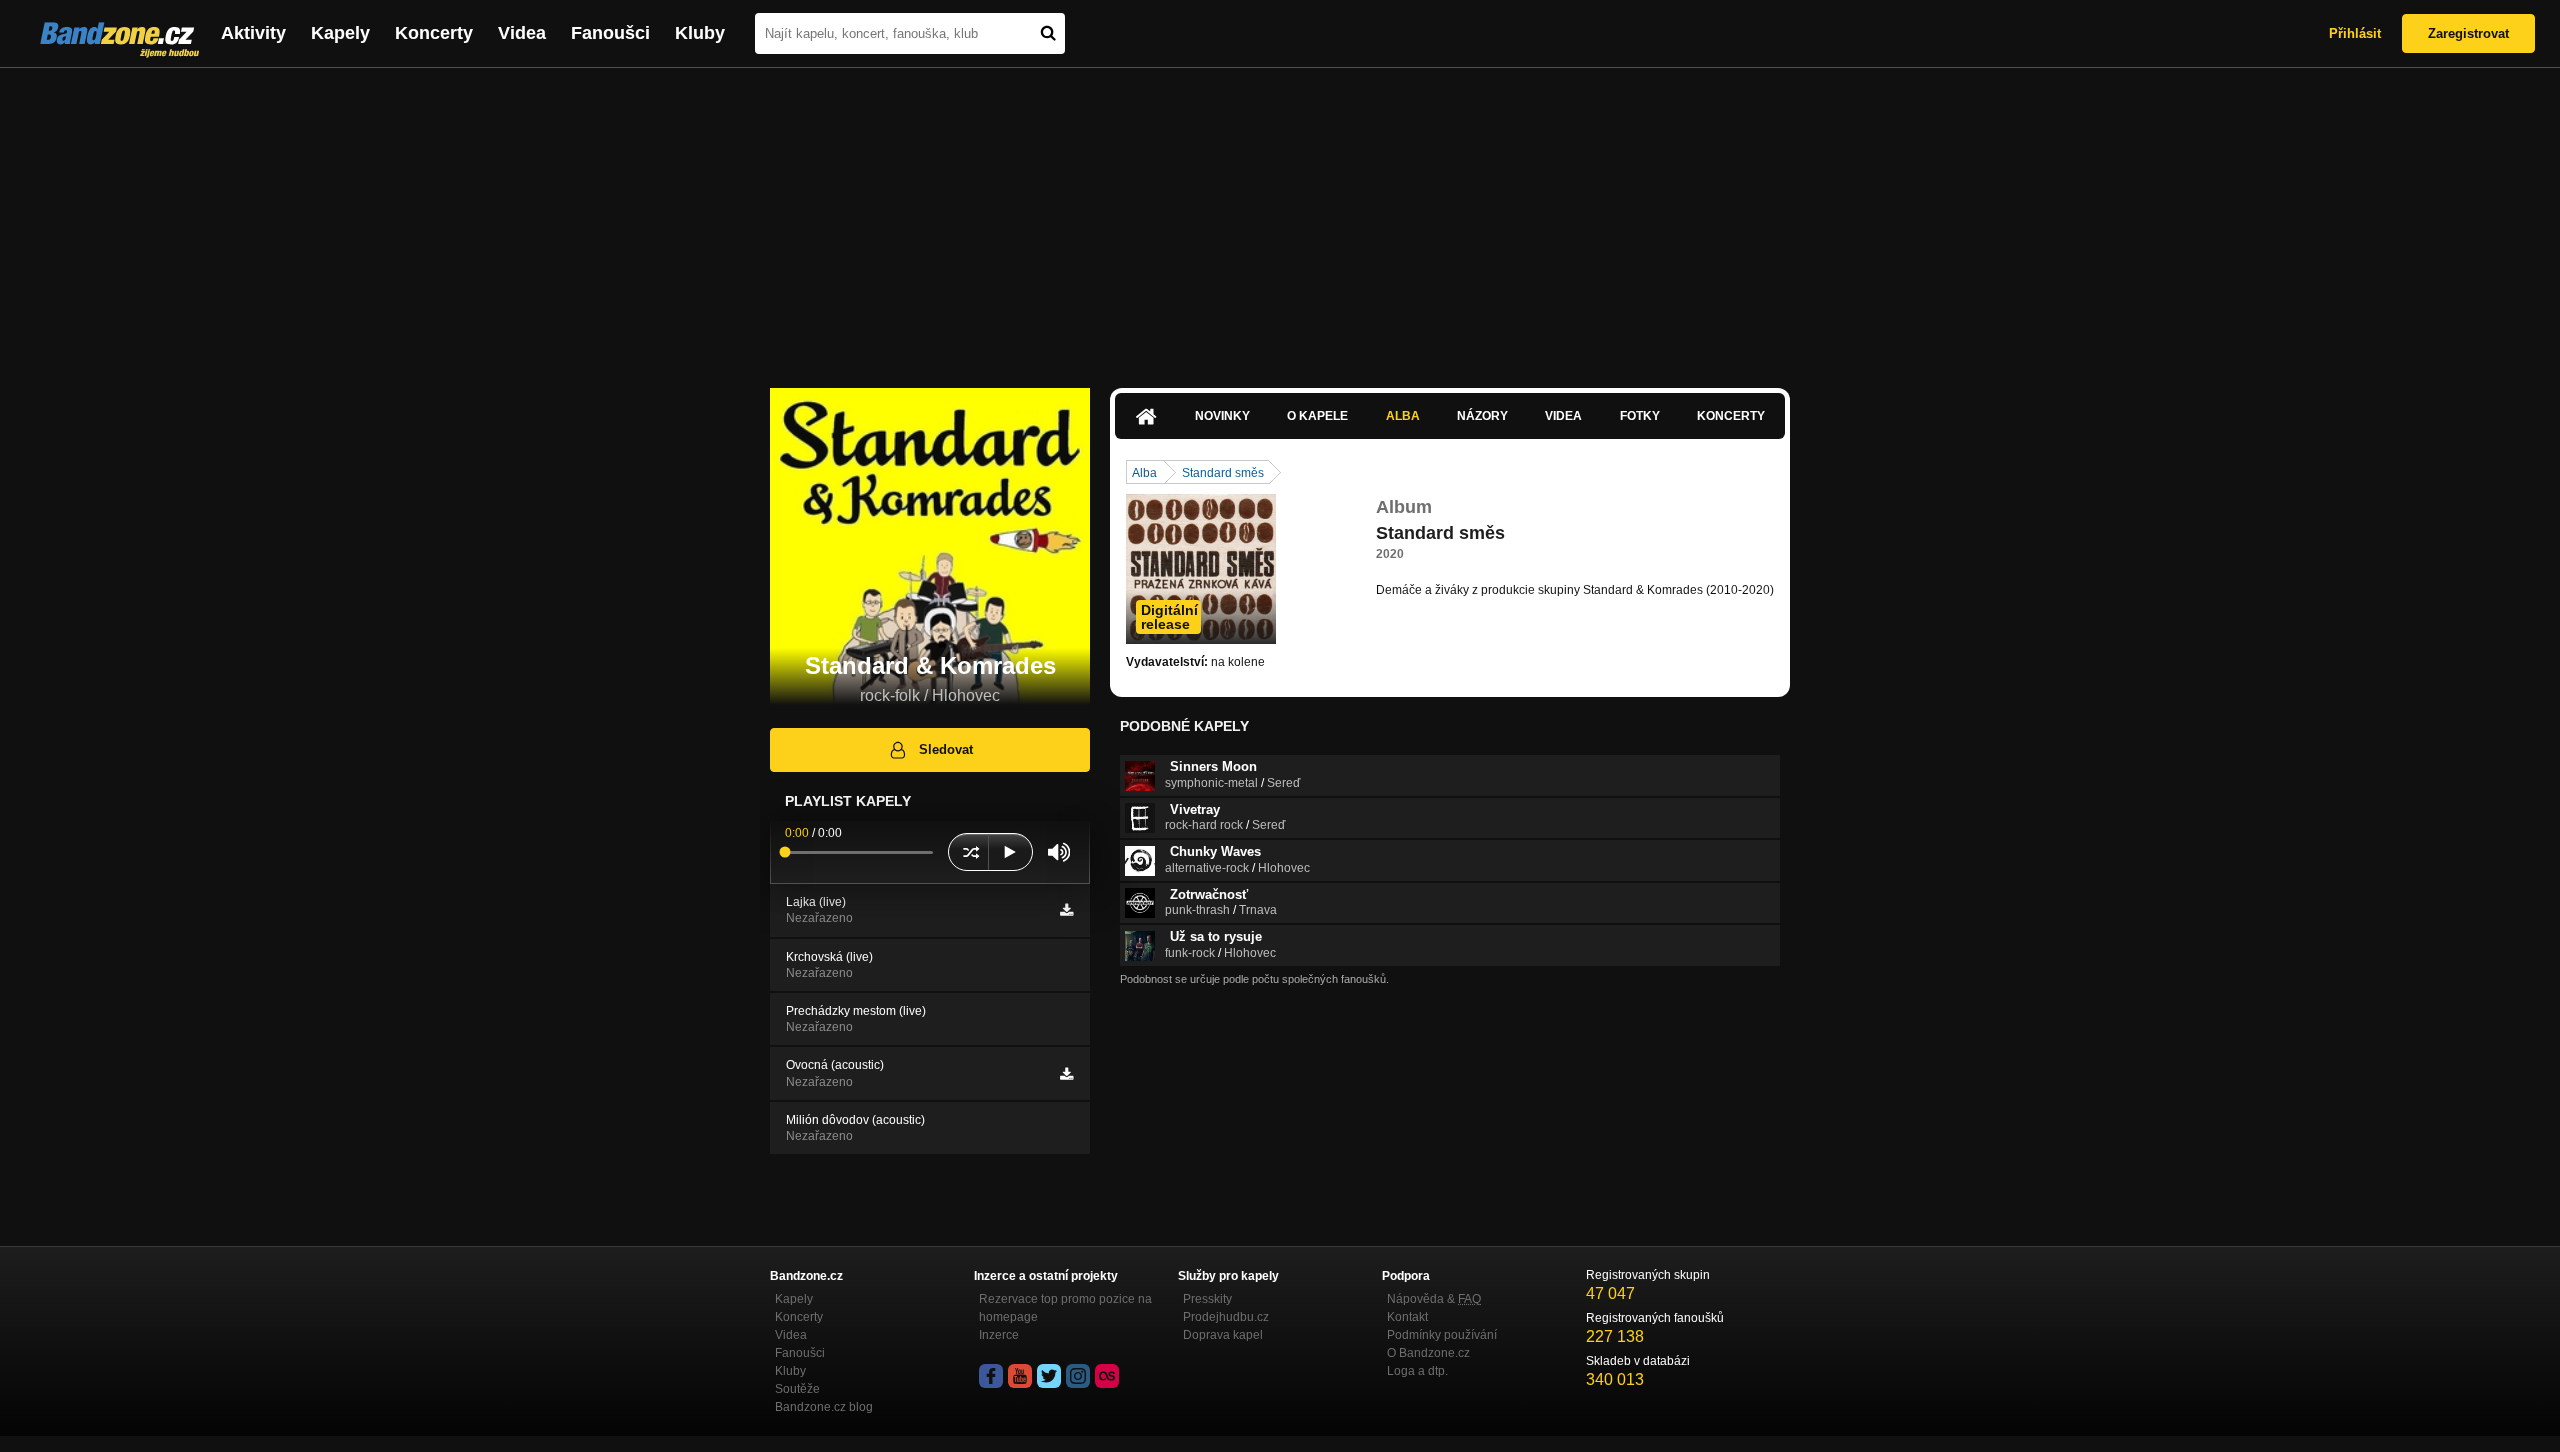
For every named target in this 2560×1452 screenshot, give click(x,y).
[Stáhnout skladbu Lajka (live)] (1066, 910)
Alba (1403, 416)
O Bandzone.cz (1428, 1353)
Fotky (1640, 416)
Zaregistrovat (2468, 33)
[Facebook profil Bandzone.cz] (991, 1376)
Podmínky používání (1442, 1335)
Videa (522, 33)
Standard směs (1223, 473)
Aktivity (253, 33)
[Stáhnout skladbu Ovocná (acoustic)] (1066, 1074)
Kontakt (1407, 1317)
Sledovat (946, 749)
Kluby (700, 33)
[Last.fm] (1107, 1376)
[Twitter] (1049, 1376)
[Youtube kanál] (1020, 1376)
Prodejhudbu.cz (1226, 1317)
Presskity (1207, 1299)
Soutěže (797, 1389)
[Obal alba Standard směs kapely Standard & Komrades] (1201, 569)
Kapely (340, 33)
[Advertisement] (1280, 218)
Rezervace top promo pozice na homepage (1065, 1308)
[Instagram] (1078, 1376)
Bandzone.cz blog (824, 1407)
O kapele (1317, 416)
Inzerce (999, 1335)
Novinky (1222, 416)
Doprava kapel (1223, 1335)
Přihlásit (2355, 33)
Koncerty (434, 33)
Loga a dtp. (1417, 1371)
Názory (1482, 416)
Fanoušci (610, 33)
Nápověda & (1434, 1299)
